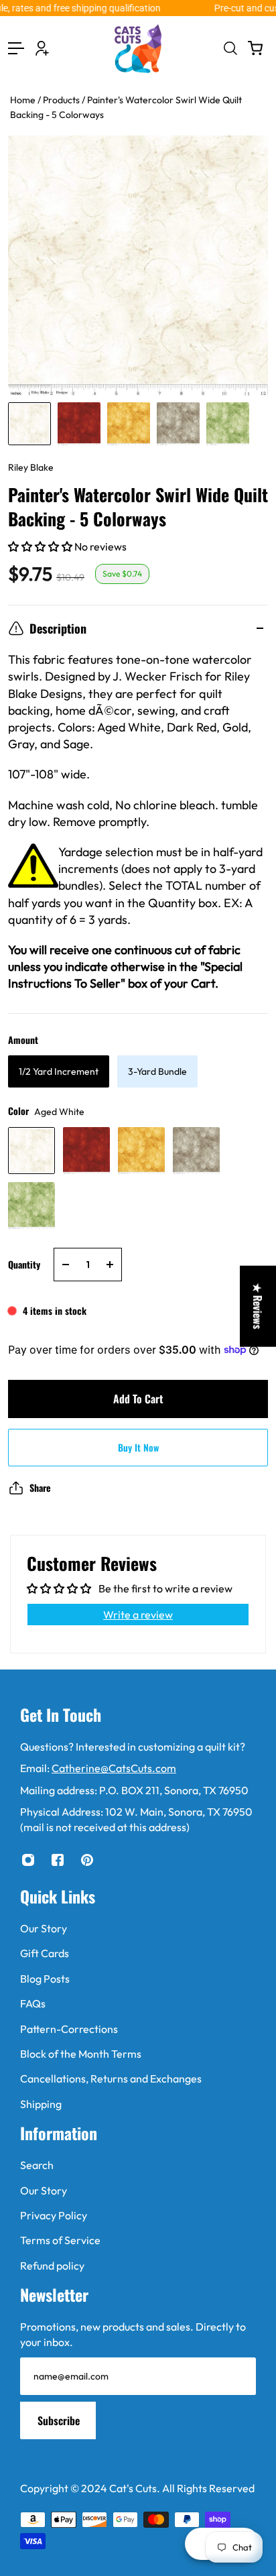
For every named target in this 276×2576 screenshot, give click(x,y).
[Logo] (138, 49)
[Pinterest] (87, 1860)
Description (58, 628)
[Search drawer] (230, 48)
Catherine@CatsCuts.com (114, 1768)
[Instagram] (28, 1860)
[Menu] (16, 48)
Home (24, 100)
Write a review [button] (138, 1615)
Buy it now (138, 1447)
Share (40, 1487)
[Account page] (42, 48)
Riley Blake (31, 467)
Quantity (24, 1264)
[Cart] (255, 48)
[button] (41, 546)
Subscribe (59, 2420)
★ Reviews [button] (258, 1306)
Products (62, 100)
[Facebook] (58, 1860)
